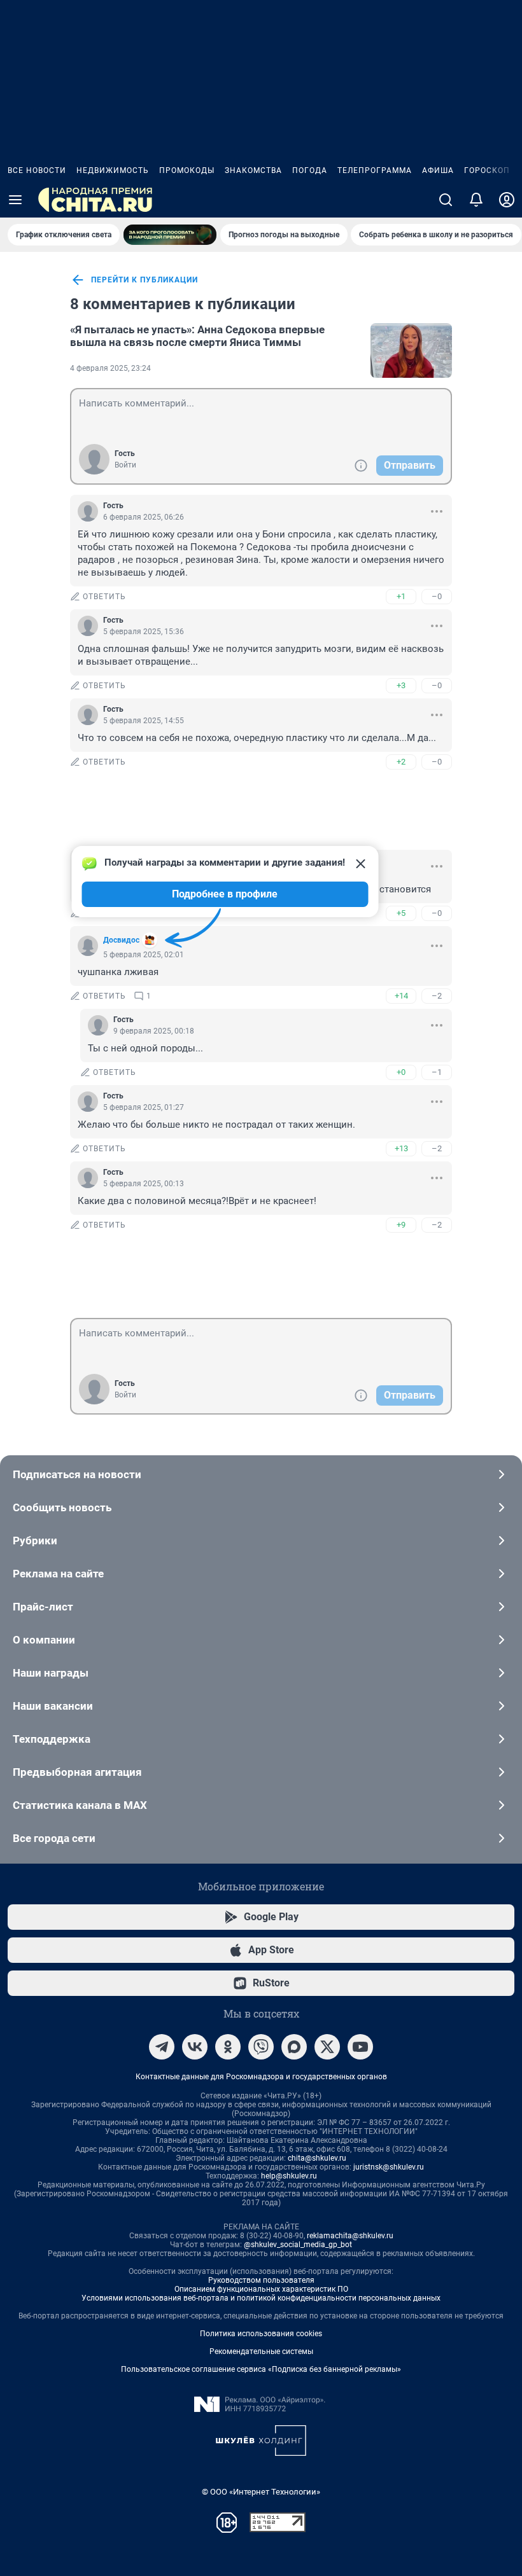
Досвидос (121, 940)
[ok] (228, 2047)
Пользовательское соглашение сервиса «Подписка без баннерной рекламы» (261, 2369)
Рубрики (35, 1541)
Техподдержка (52, 1739)
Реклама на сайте (58, 1574)
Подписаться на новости (77, 1474)
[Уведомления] (476, 200)
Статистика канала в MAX (80, 1805)
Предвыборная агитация (77, 1772)
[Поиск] (446, 200)
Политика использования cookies (261, 2334)
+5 (401, 913)
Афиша (438, 170)
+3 (401, 685)
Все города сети (54, 1838)
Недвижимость (113, 170)
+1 (401, 596)
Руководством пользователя (261, 2280)
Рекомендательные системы (261, 2351)
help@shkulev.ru (289, 2176)
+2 (401, 762)
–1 (437, 1072)
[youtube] (360, 2047)
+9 (401, 1225)
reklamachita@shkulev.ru (350, 2236)
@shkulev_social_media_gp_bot (298, 2245)
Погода (310, 170)
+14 (401, 996)
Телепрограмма (375, 170)
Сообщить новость (62, 1507)
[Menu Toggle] (15, 200)
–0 (437, 596)
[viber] (261, 2047)
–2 (437, 996)
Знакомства (253, 170)
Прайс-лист (43, 1607)
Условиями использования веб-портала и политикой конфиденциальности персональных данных (261, 2298)
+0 (401, 1072)
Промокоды (187, 170)
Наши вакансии (53, 1706)
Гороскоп (487, 170)
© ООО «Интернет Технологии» (261, 2492)
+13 (401, 1148)
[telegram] (162, 2047)
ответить (104, 597)
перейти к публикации (145, 280)
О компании (44, 1640)
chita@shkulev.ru (317, 2158)
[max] (294, 2047)
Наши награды (51, 1673)
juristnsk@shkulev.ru (389, 2167)
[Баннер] (170, 235)
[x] (327, 2047)
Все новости (37, 170)
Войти (125, 465)
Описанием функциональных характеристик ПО (261, 2289)
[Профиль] (507, 200)
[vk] (195, 2047)
